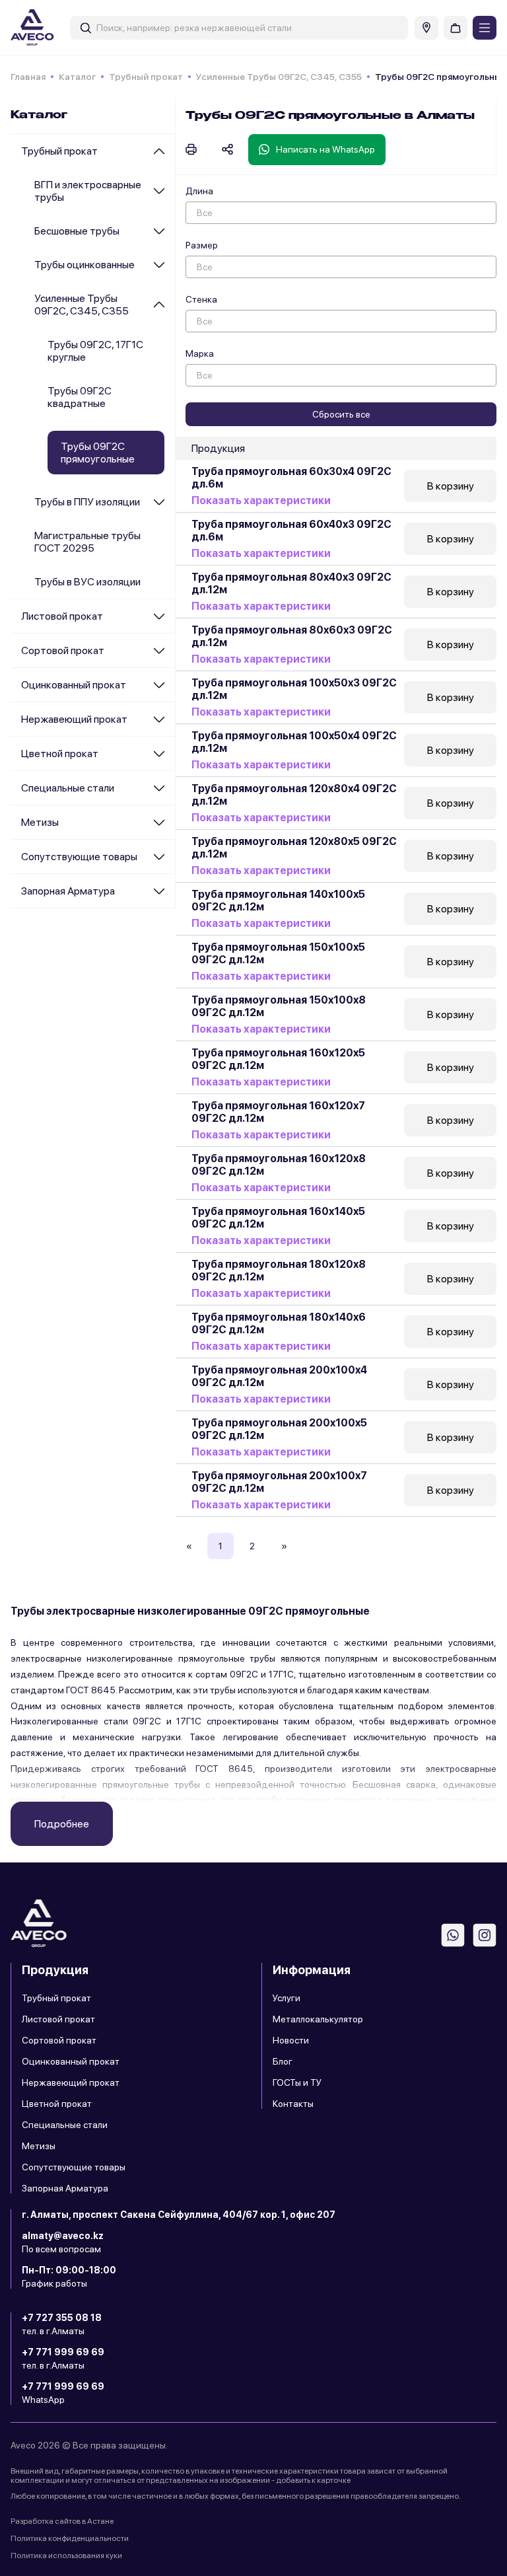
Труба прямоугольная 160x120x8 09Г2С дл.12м (279, 1165)
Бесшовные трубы (77, 231)
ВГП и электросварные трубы (88, 191)
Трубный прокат (146, 77)
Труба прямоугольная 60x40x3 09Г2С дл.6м (291, 531)
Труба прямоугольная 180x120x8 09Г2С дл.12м (279, 1270)
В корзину (451, 486)
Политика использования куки (66, 2556)
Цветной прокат (60, 754)
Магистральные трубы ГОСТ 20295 (87, 542)
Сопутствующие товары (79, 857)
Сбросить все (341, 414)
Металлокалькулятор (318, 2019)
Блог (283, 2061)
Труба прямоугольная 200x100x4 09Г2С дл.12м (279, 1376)
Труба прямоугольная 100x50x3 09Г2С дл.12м (294, 689)
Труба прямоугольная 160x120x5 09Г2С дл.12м (278, 1059)
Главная (28, 77)
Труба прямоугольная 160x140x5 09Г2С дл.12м (278, 1218)
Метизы (40, 822)
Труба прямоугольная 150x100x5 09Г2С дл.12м (278, 953)
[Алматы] (426, 28)
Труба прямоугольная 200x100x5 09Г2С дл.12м (279, 1429)
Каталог (77, 77)
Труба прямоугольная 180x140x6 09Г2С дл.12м (279, 1323)
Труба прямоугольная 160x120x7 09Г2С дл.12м (278, 1112)
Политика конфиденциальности (70, 2538)
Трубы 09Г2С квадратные (80, 397)
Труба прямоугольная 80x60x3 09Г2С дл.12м (292, 636)
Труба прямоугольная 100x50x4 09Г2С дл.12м (294, 742)
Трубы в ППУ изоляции (87, 502)
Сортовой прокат (63, 650)
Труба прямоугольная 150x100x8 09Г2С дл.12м (279, 1006)
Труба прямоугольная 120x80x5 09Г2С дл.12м (294, 848)
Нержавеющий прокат (74, 719)
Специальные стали (68, 788)
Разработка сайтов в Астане (62, 2521)
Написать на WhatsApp (325, 149)
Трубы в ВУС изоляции (87, 582)
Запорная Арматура (68, 891)
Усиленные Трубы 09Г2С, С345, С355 (279, 77)
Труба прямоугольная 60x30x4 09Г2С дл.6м (291, 478)
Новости (291, 2040)
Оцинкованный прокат (74, 685)
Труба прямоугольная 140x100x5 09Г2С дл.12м (278, 901)
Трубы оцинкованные (84, 265)
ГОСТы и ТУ (297, 2082)
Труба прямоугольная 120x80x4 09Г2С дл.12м (294, 795)
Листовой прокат (62, 616)
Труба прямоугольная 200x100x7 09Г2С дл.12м (279, 1482)
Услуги (287, 1998)
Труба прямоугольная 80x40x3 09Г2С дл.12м (291, 583)
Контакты (293, 2104)
